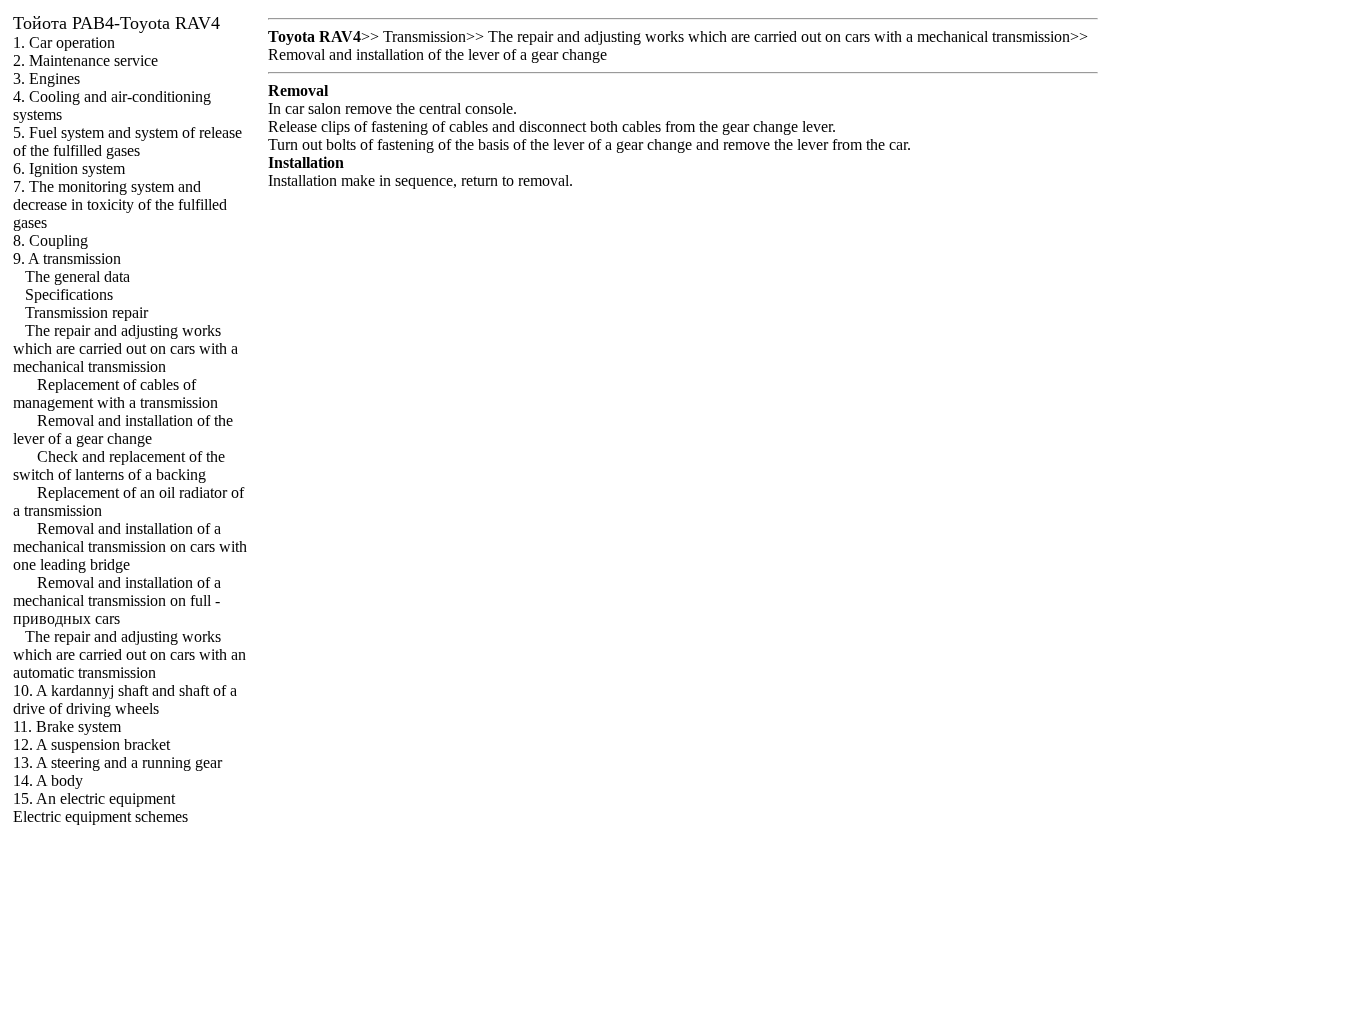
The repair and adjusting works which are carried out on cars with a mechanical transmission (125, 348)
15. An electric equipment (94, 798)
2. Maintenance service (85, 60)
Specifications (69, 294)
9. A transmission (67, 258)
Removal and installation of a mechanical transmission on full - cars (117, 600)
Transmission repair (86, 312)
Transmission (424, 36)
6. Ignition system (69, 168)
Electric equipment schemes (100, 816)
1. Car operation (64, 42)
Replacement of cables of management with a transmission (115, 393)
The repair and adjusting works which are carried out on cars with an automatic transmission (129, 654)
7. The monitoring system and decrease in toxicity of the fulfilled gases (120, 204)
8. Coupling (50, 240)
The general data (77, 276)
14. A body (48, 780)
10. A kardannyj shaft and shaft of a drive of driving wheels (125, 699)
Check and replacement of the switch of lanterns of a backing (119, 465)
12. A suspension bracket (91, 744)
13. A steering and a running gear (117, 762)
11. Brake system (67, 726)
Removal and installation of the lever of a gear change (123, 429)
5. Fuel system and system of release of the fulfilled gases (127, 141)
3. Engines (46, 78)
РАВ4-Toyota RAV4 (116, 23)
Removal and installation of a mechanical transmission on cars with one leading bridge (130, 546)
